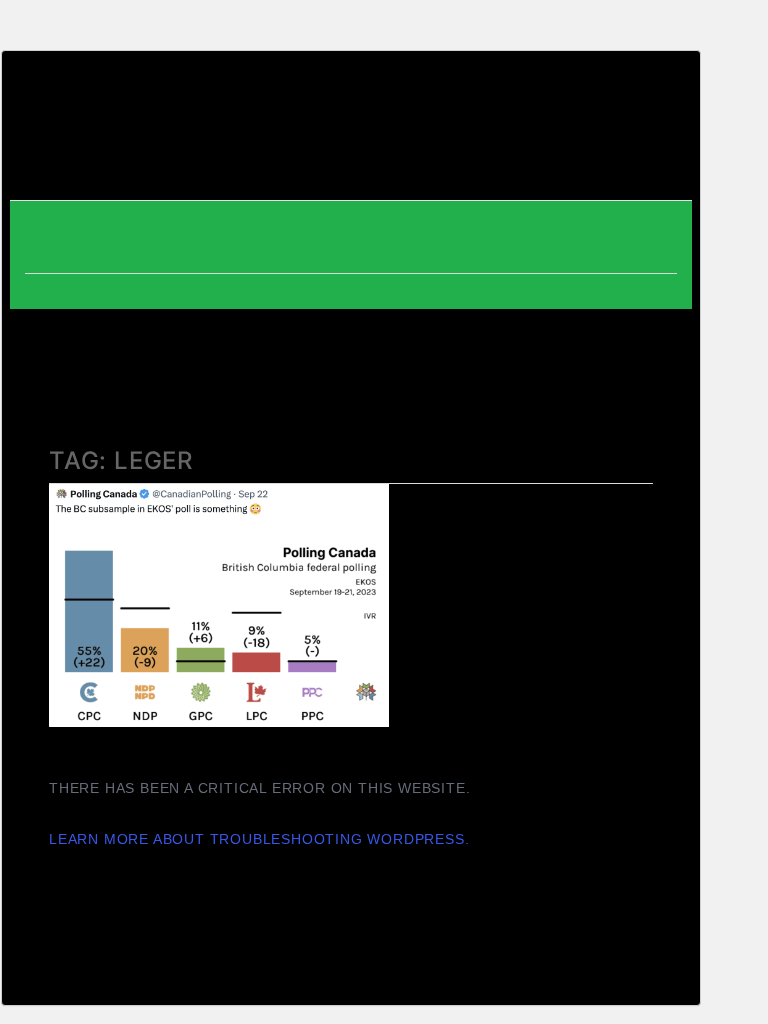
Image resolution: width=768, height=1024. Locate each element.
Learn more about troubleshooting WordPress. (259, 839)
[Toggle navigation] (648, 131)
